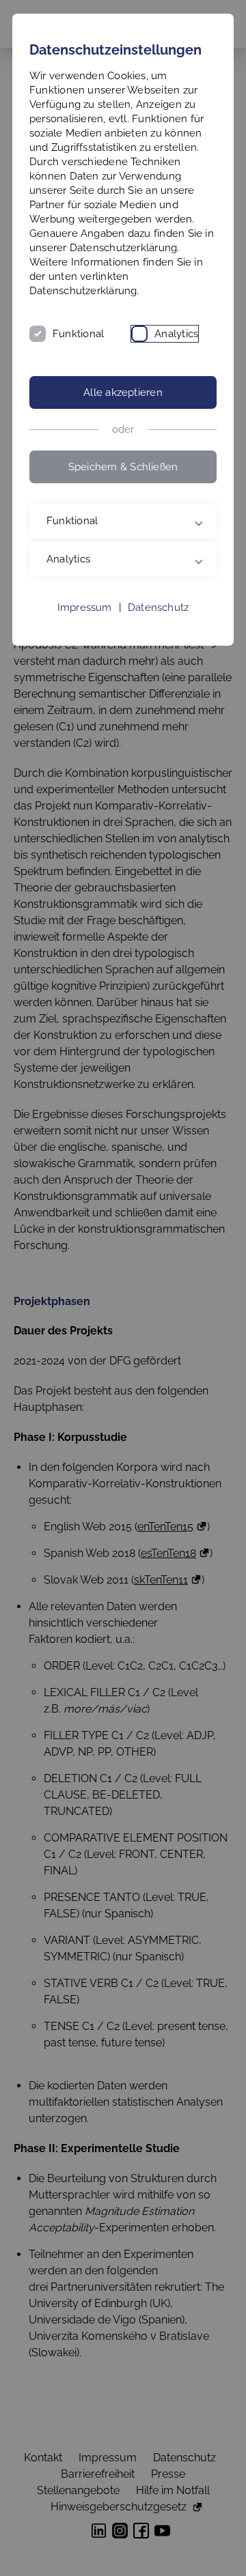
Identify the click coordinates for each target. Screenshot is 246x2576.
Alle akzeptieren (123, 392)
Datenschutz (158, 670)
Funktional (78, 334)
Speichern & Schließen (123, 467)
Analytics (176, 334)
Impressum (85, 670)
